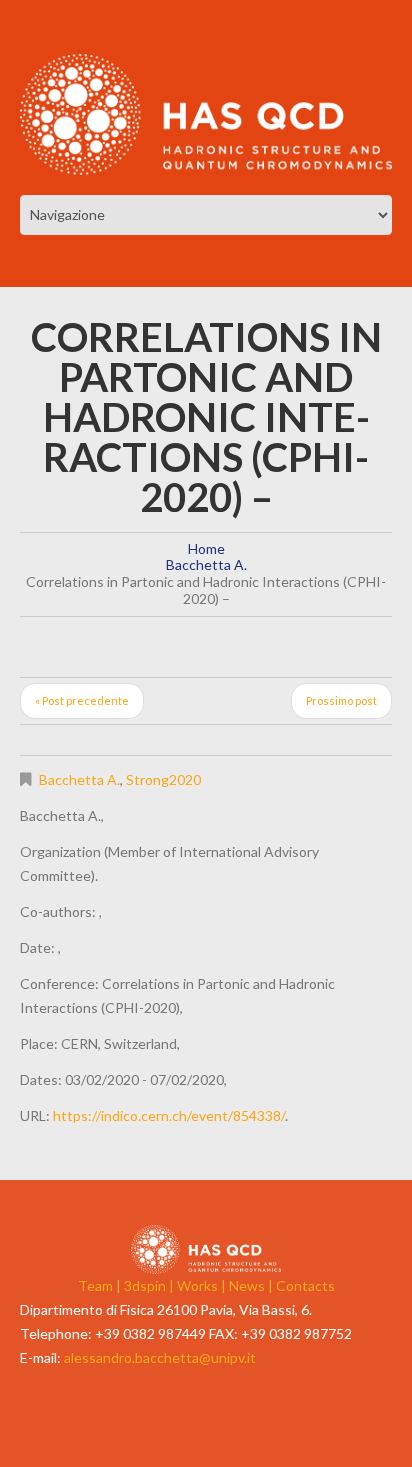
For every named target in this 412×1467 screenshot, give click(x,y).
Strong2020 (163, 779)
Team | (101, 1285)
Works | (203, 1285)
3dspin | (150, 1285)
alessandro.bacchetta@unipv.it (160, 1357)
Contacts (305, 1285)
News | (252, 1285)
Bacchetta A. (206, 564)
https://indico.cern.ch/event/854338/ (169, 1115)
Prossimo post (341, 700)
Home (206, 548)
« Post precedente (82, 700)
